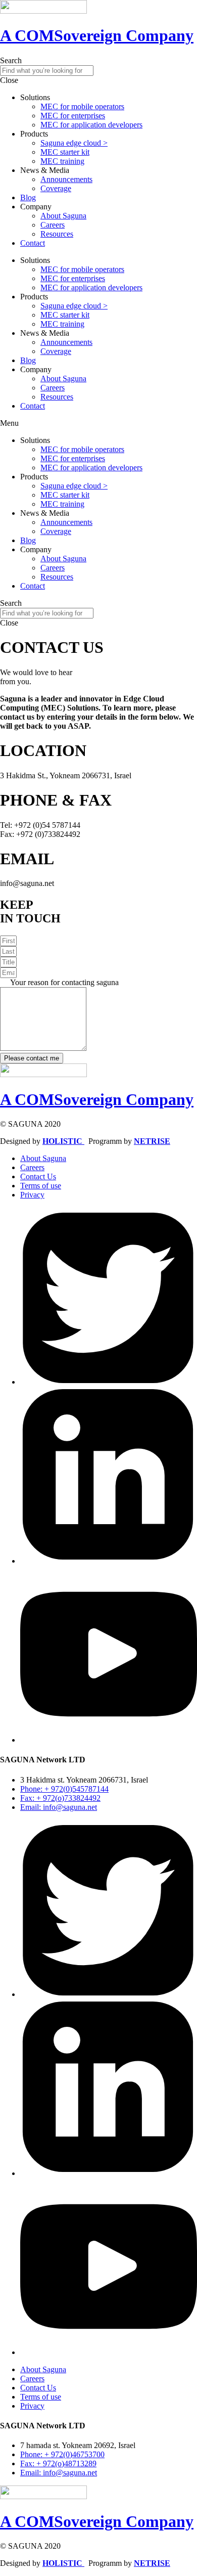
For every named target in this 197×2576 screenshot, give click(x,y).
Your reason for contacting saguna (64, 982)
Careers (53, 225)
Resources (57, 234)
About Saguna (63, 216)
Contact (33, 243)
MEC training (62, 161)
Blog (28, 197)
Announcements (66, 179)
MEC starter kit (65, 152)
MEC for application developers (91, 125)
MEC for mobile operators (82, 106)
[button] (98, 423)
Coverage (56, 188)
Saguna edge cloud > (74, 143)
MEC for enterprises (73, 116)
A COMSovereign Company (97, 35)
